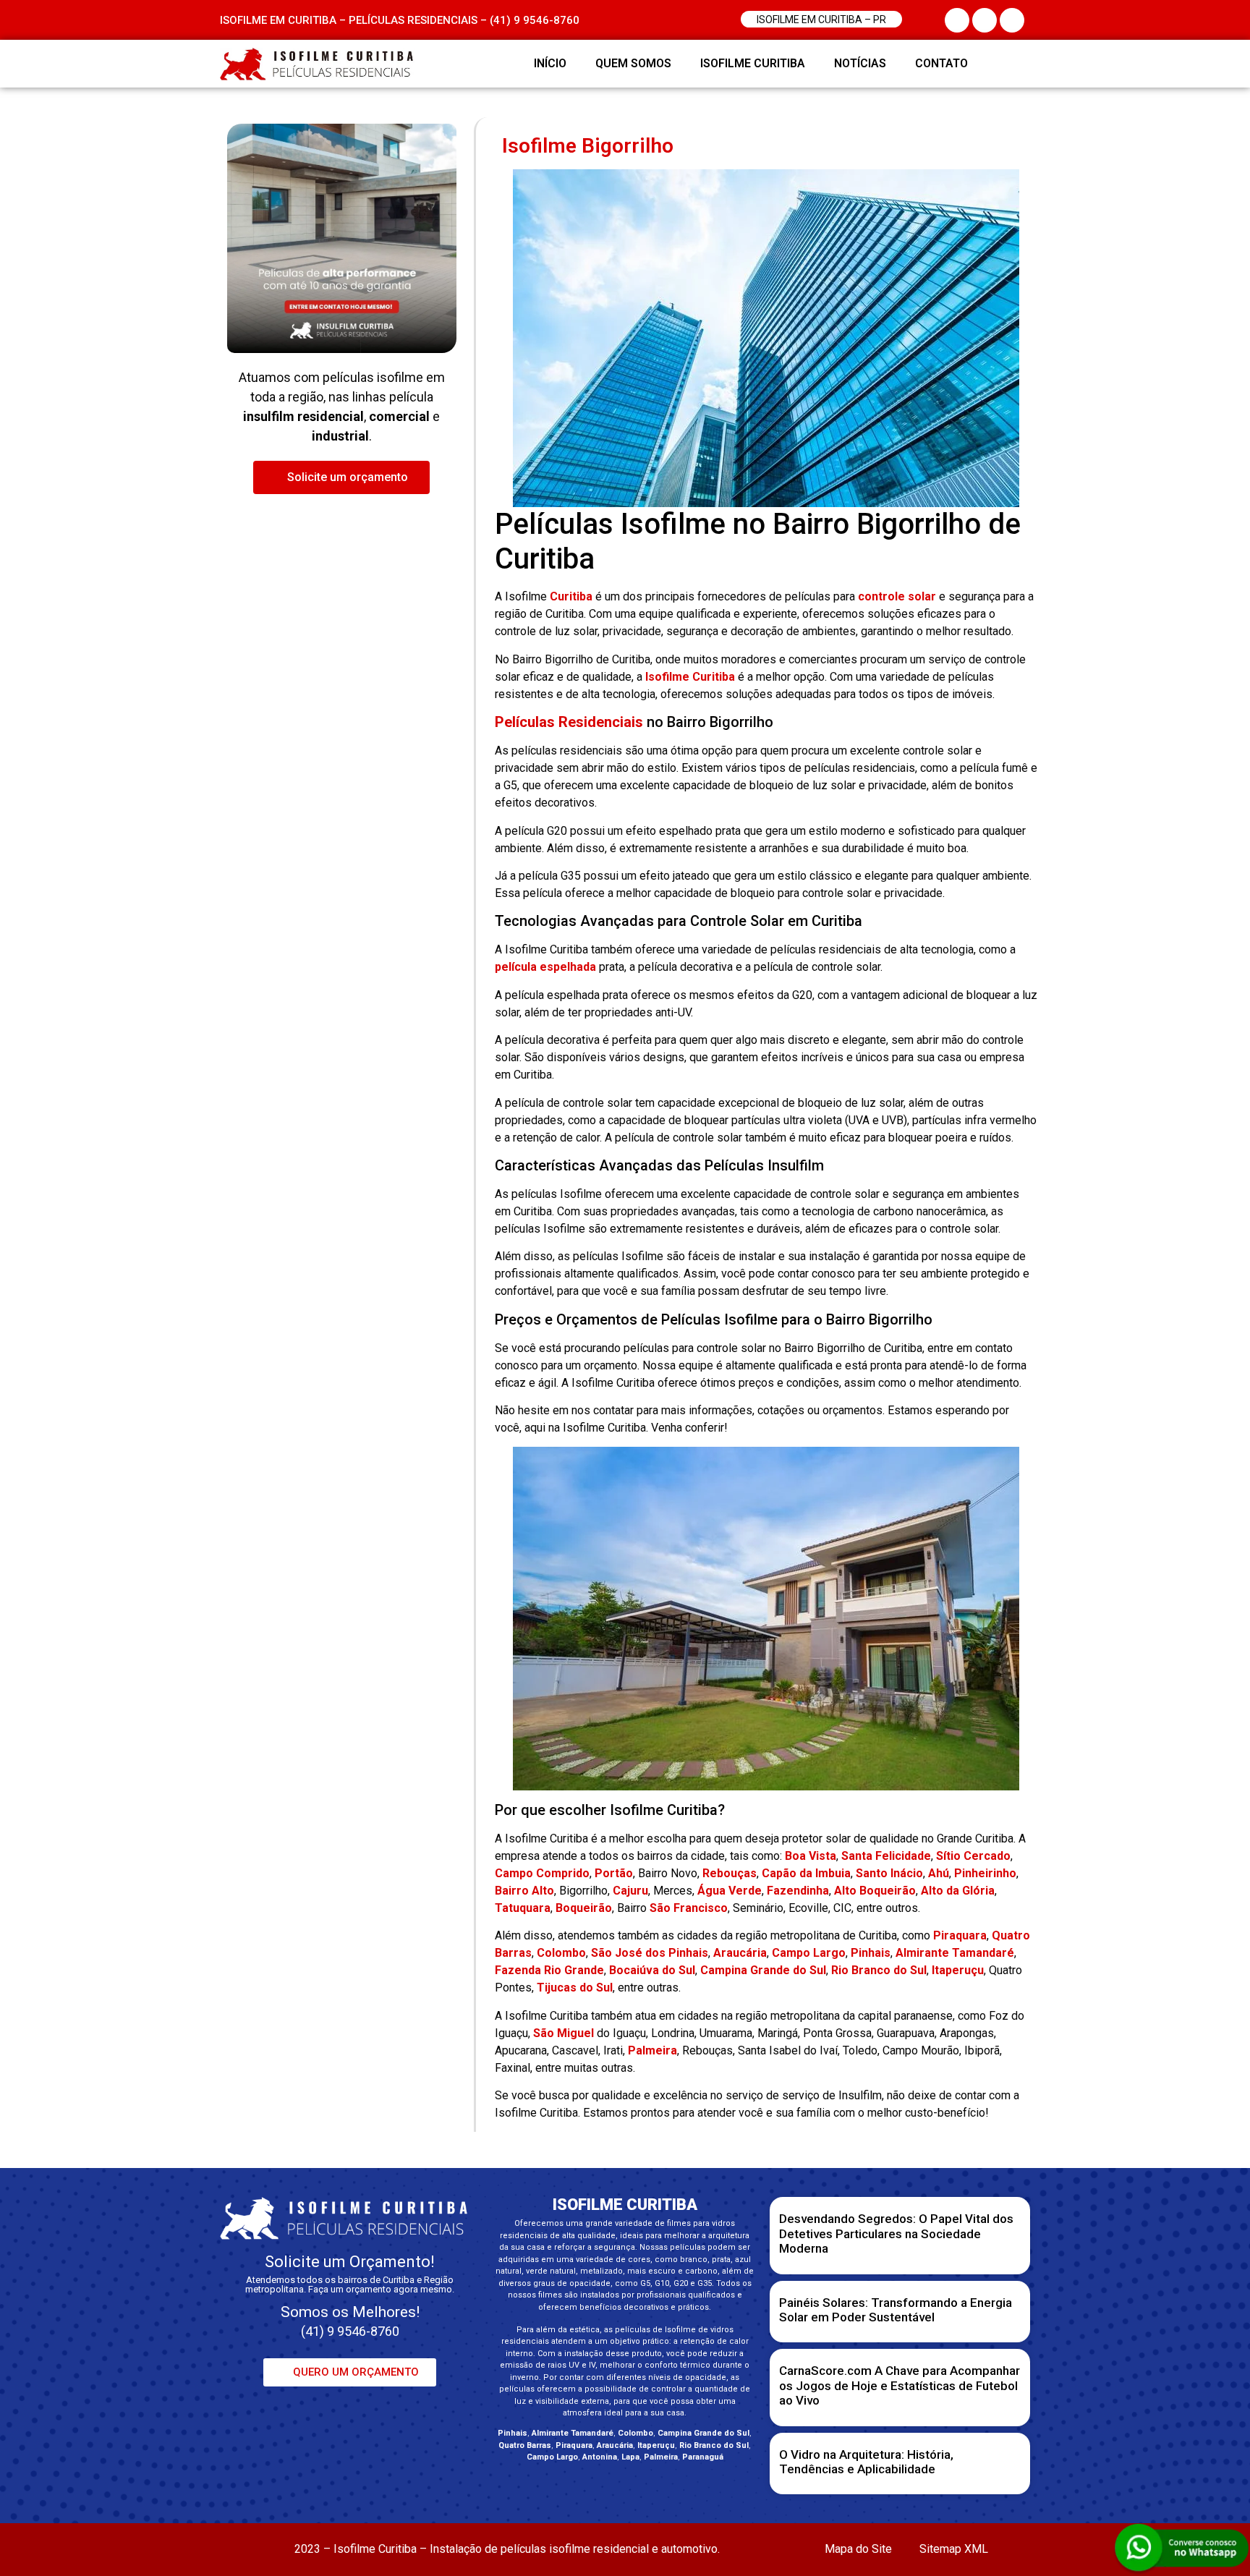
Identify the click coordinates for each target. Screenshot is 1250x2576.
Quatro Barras (525, 2445)
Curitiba (571, 596)
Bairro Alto (524, 1891)
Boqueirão (584, 1908)
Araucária (740, 1953)
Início (550, 63)
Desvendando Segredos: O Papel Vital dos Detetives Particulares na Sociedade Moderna (896, 2233)
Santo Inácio (889, 1873)
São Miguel (564, 2033)
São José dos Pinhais (650, 1953)
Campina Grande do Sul (763, 1970)
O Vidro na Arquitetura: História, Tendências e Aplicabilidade (866, 2462)
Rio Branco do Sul (879, 1970)
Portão (614, 1873)
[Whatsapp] (1012, 64)
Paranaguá (703, 2457)
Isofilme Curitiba (753, 63)
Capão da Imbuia (806, 1873)
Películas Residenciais (569, 722)
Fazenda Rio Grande (549, 1970)
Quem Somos (633, 63)
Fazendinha (798, 1891)
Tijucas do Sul (575, 1988)
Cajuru (630, 1891)
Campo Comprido (542, 1873)
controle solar (897, 596)
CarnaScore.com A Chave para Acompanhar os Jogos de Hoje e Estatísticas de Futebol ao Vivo (900, 2385)
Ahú (939, 1873)
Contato (941, 63)
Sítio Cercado (973, 1856)
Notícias (860, 63)
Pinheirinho (985, 1873)
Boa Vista (811, 1856)
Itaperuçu (958, 1970)
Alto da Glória (958, 1891)
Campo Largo (809, 1953)
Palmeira (652, 2050)
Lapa (630, 2457)
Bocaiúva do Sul (652, 1970)
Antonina (600, 2457)
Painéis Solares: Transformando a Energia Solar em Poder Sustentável (896, 2310)
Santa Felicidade (886, 1856)
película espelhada (545, 967)
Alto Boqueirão (875, 1891)
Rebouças (730, 1873)
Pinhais (871, 1953)
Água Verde (730, 1891)
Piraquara (960, 1935)
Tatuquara (523, 1908)
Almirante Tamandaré (955, 1953)
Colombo (561, 1953)
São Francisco (689, 1908)
